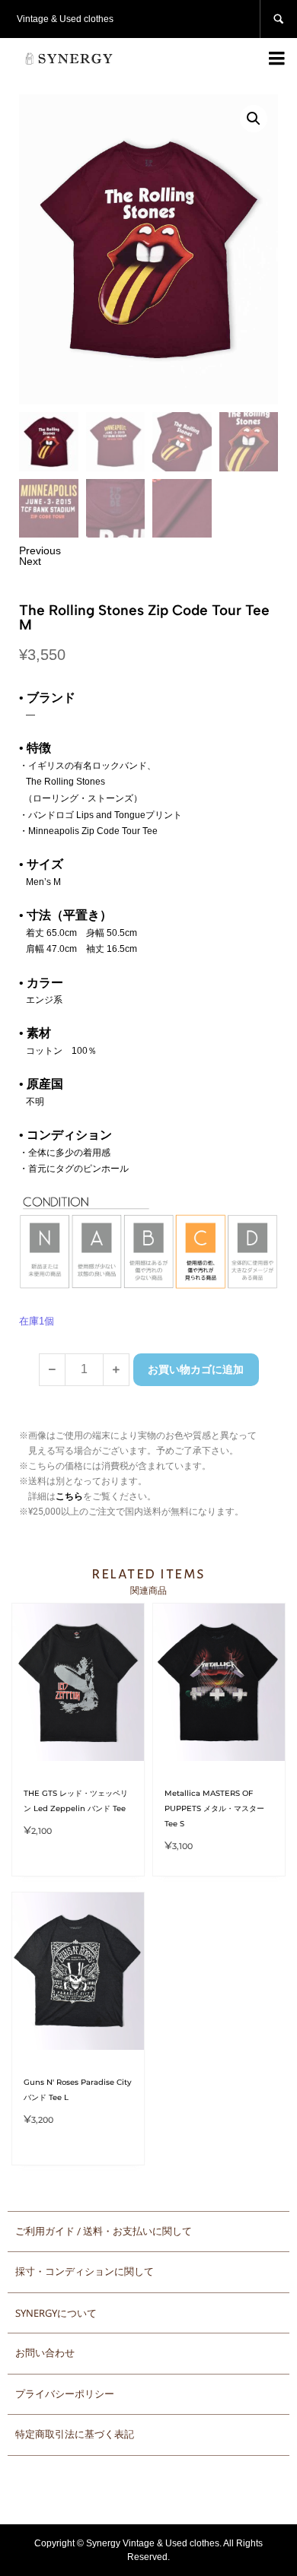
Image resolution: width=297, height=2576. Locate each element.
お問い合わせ (45, 2353)
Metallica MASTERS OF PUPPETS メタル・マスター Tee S (214, 1808)
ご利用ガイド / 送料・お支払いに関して (104, 2231)
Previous (40, 550)
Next (30, 561)
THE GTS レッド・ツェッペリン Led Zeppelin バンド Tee (76, 1801)
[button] (254, 119)
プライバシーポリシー (65, 2394)
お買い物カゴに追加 (196, 1369)
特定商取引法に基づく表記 (75, 2434)
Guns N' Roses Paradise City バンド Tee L (78, 2090)
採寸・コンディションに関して (85, 2271)
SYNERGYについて (56, 2313)
